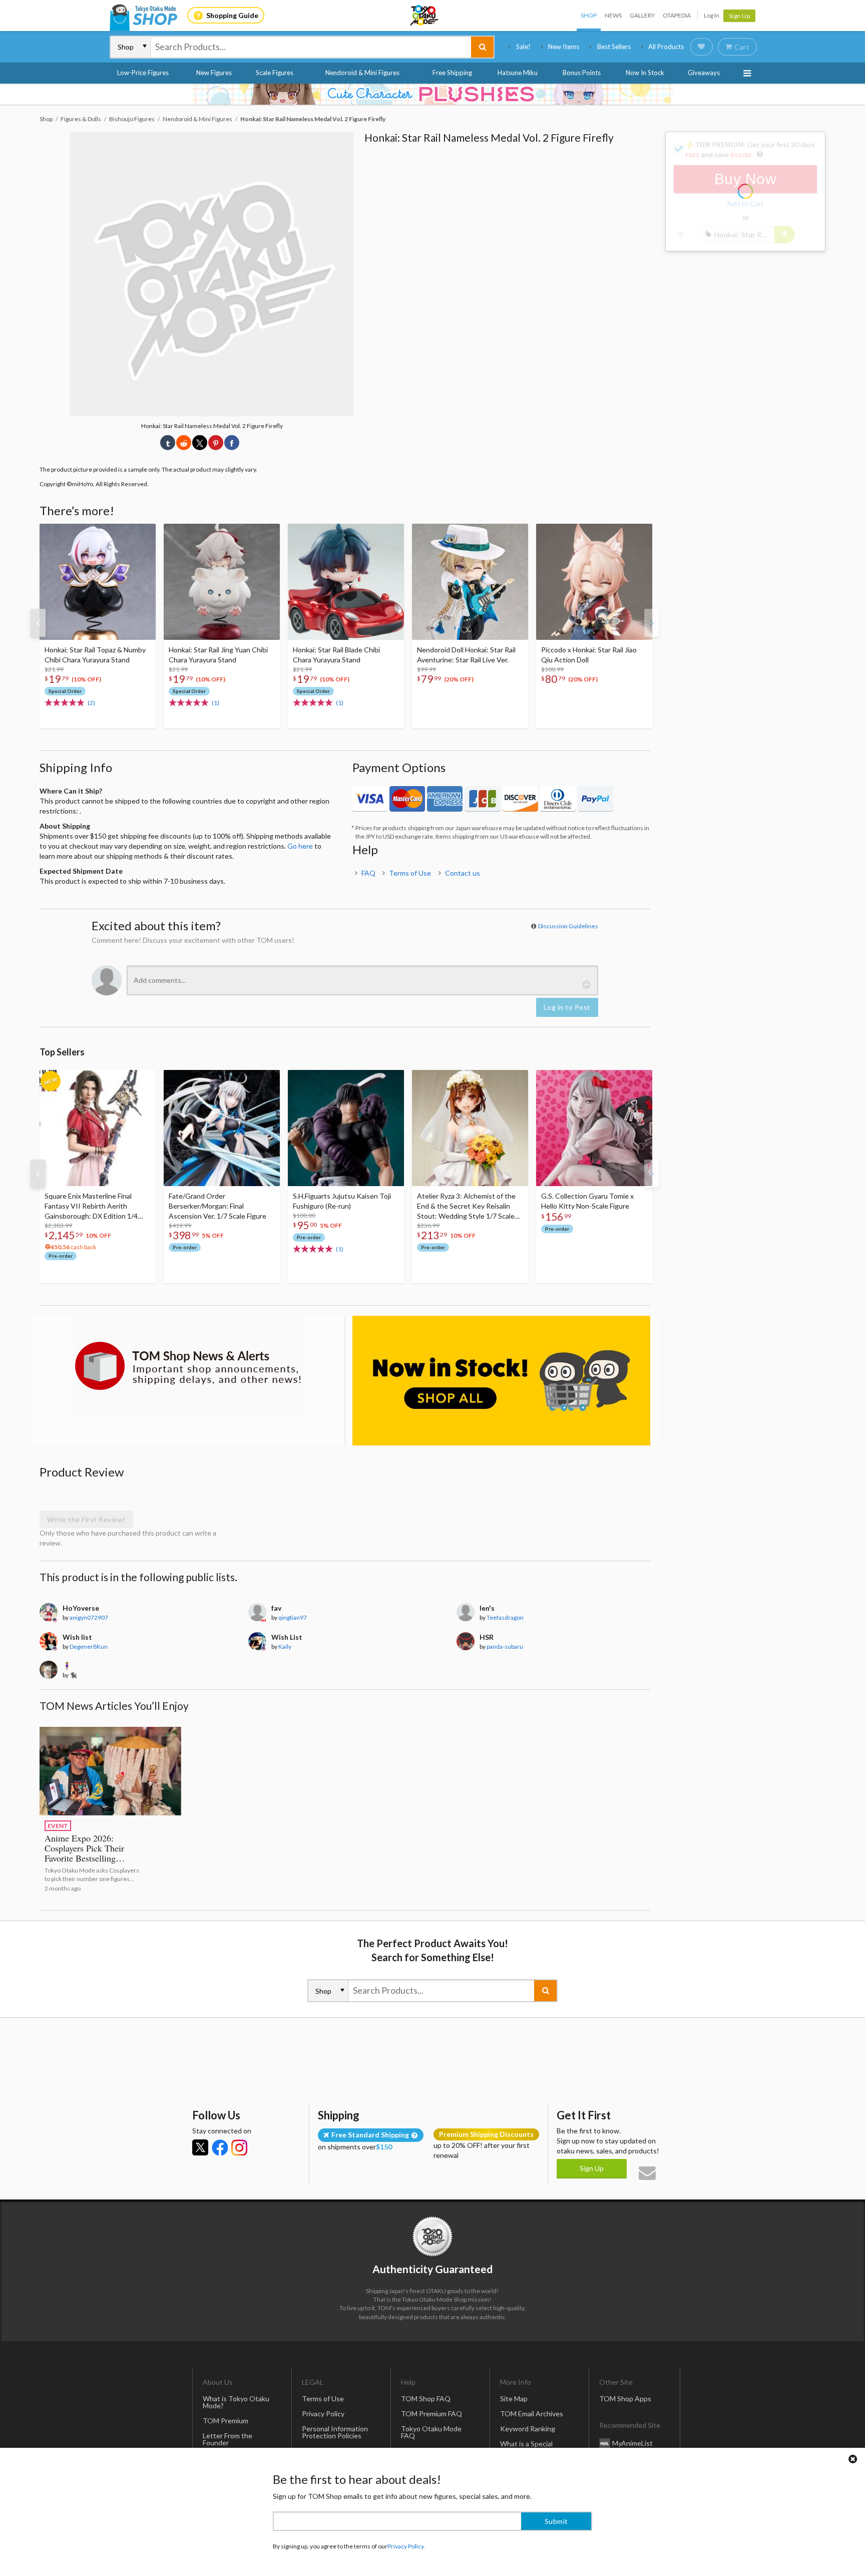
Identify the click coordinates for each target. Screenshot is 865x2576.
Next (652, 623)
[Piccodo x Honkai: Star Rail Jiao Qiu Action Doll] (594, 582)
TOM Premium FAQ (431, 2414)
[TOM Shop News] (188, 1366)
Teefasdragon (505, 1617)
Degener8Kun (89, 1646)
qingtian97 (293, 1617)
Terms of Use (410, 873)
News (613, 15)
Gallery (642, 15)
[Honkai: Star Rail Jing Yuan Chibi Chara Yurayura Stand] (222, 582)
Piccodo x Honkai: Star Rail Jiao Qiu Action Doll (589, 655)
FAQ (368, 873)
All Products (666, 47)
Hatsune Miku (518, 73)
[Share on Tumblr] (168, 443)
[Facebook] (220, 2147)
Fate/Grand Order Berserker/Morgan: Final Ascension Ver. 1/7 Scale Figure (218, 1206)
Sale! (523, 47)
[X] (200, 2147)
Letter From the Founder (228, 2439)
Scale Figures (275, 73)
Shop (589, 15)
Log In (712, 15)
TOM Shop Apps (625, 2399)
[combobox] (311, 47)
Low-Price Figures (143, 73)
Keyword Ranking (528, 2429)
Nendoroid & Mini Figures (362, 73)
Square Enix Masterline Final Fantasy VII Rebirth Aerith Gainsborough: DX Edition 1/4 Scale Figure (91, 1206)
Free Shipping (452, 73)
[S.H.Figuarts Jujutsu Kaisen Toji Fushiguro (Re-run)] (346, 1128)
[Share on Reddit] (184, 443)
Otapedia (677, 15)
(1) (215, 703)
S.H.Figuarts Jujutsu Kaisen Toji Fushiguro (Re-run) (342, 1201)
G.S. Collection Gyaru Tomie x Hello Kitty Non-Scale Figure (587, 1201)
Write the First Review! (87, 1519)
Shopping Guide (232, 15)
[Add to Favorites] (143, 534)
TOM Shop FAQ (426, 2399)
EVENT (58, 1826)
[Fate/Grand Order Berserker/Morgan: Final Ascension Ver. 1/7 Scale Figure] (222, 1128)
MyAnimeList (632, 2443)
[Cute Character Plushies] (432, 94)
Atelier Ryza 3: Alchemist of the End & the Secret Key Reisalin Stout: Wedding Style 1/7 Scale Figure (466, 1206)
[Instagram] (239, 2147)
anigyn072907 (89, 1617)
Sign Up (740, 16)
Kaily (285, 1646)
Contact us (463, 873)
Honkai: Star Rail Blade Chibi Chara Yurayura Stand (336, 655)
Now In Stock (645, 73)
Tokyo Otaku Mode (425, 16)
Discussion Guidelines (568, 926)
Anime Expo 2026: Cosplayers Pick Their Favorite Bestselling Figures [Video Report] (87, 1853)
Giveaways (704, 73)
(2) (91, 703)
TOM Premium (226, 2421)
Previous (38, 623)
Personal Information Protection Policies (335, 2432)
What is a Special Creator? (526, 2447)
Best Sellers (614, 47)
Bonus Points (582, 73)
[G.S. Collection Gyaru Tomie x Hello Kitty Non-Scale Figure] (594, 1128)
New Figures (214, 73)
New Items (564, 47)
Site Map (514, 2399)
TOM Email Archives (532, 2414)
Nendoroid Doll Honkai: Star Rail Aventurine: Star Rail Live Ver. (466, 655)
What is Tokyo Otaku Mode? (236, 2402)
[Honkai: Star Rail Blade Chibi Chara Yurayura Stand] (346, 582)
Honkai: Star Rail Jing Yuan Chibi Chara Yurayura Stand (218, 655)
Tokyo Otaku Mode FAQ (431, 2432)
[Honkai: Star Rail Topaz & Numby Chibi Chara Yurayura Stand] (98, 582)
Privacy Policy (323, 2414)
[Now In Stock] (501, 1381)
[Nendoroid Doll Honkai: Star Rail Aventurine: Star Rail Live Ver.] (470, 582)
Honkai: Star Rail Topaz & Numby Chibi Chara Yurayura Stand (95, 655)
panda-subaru (505, 1646)
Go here (300, 846)
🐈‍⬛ (73, 1675)
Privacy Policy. (406, 2546)
